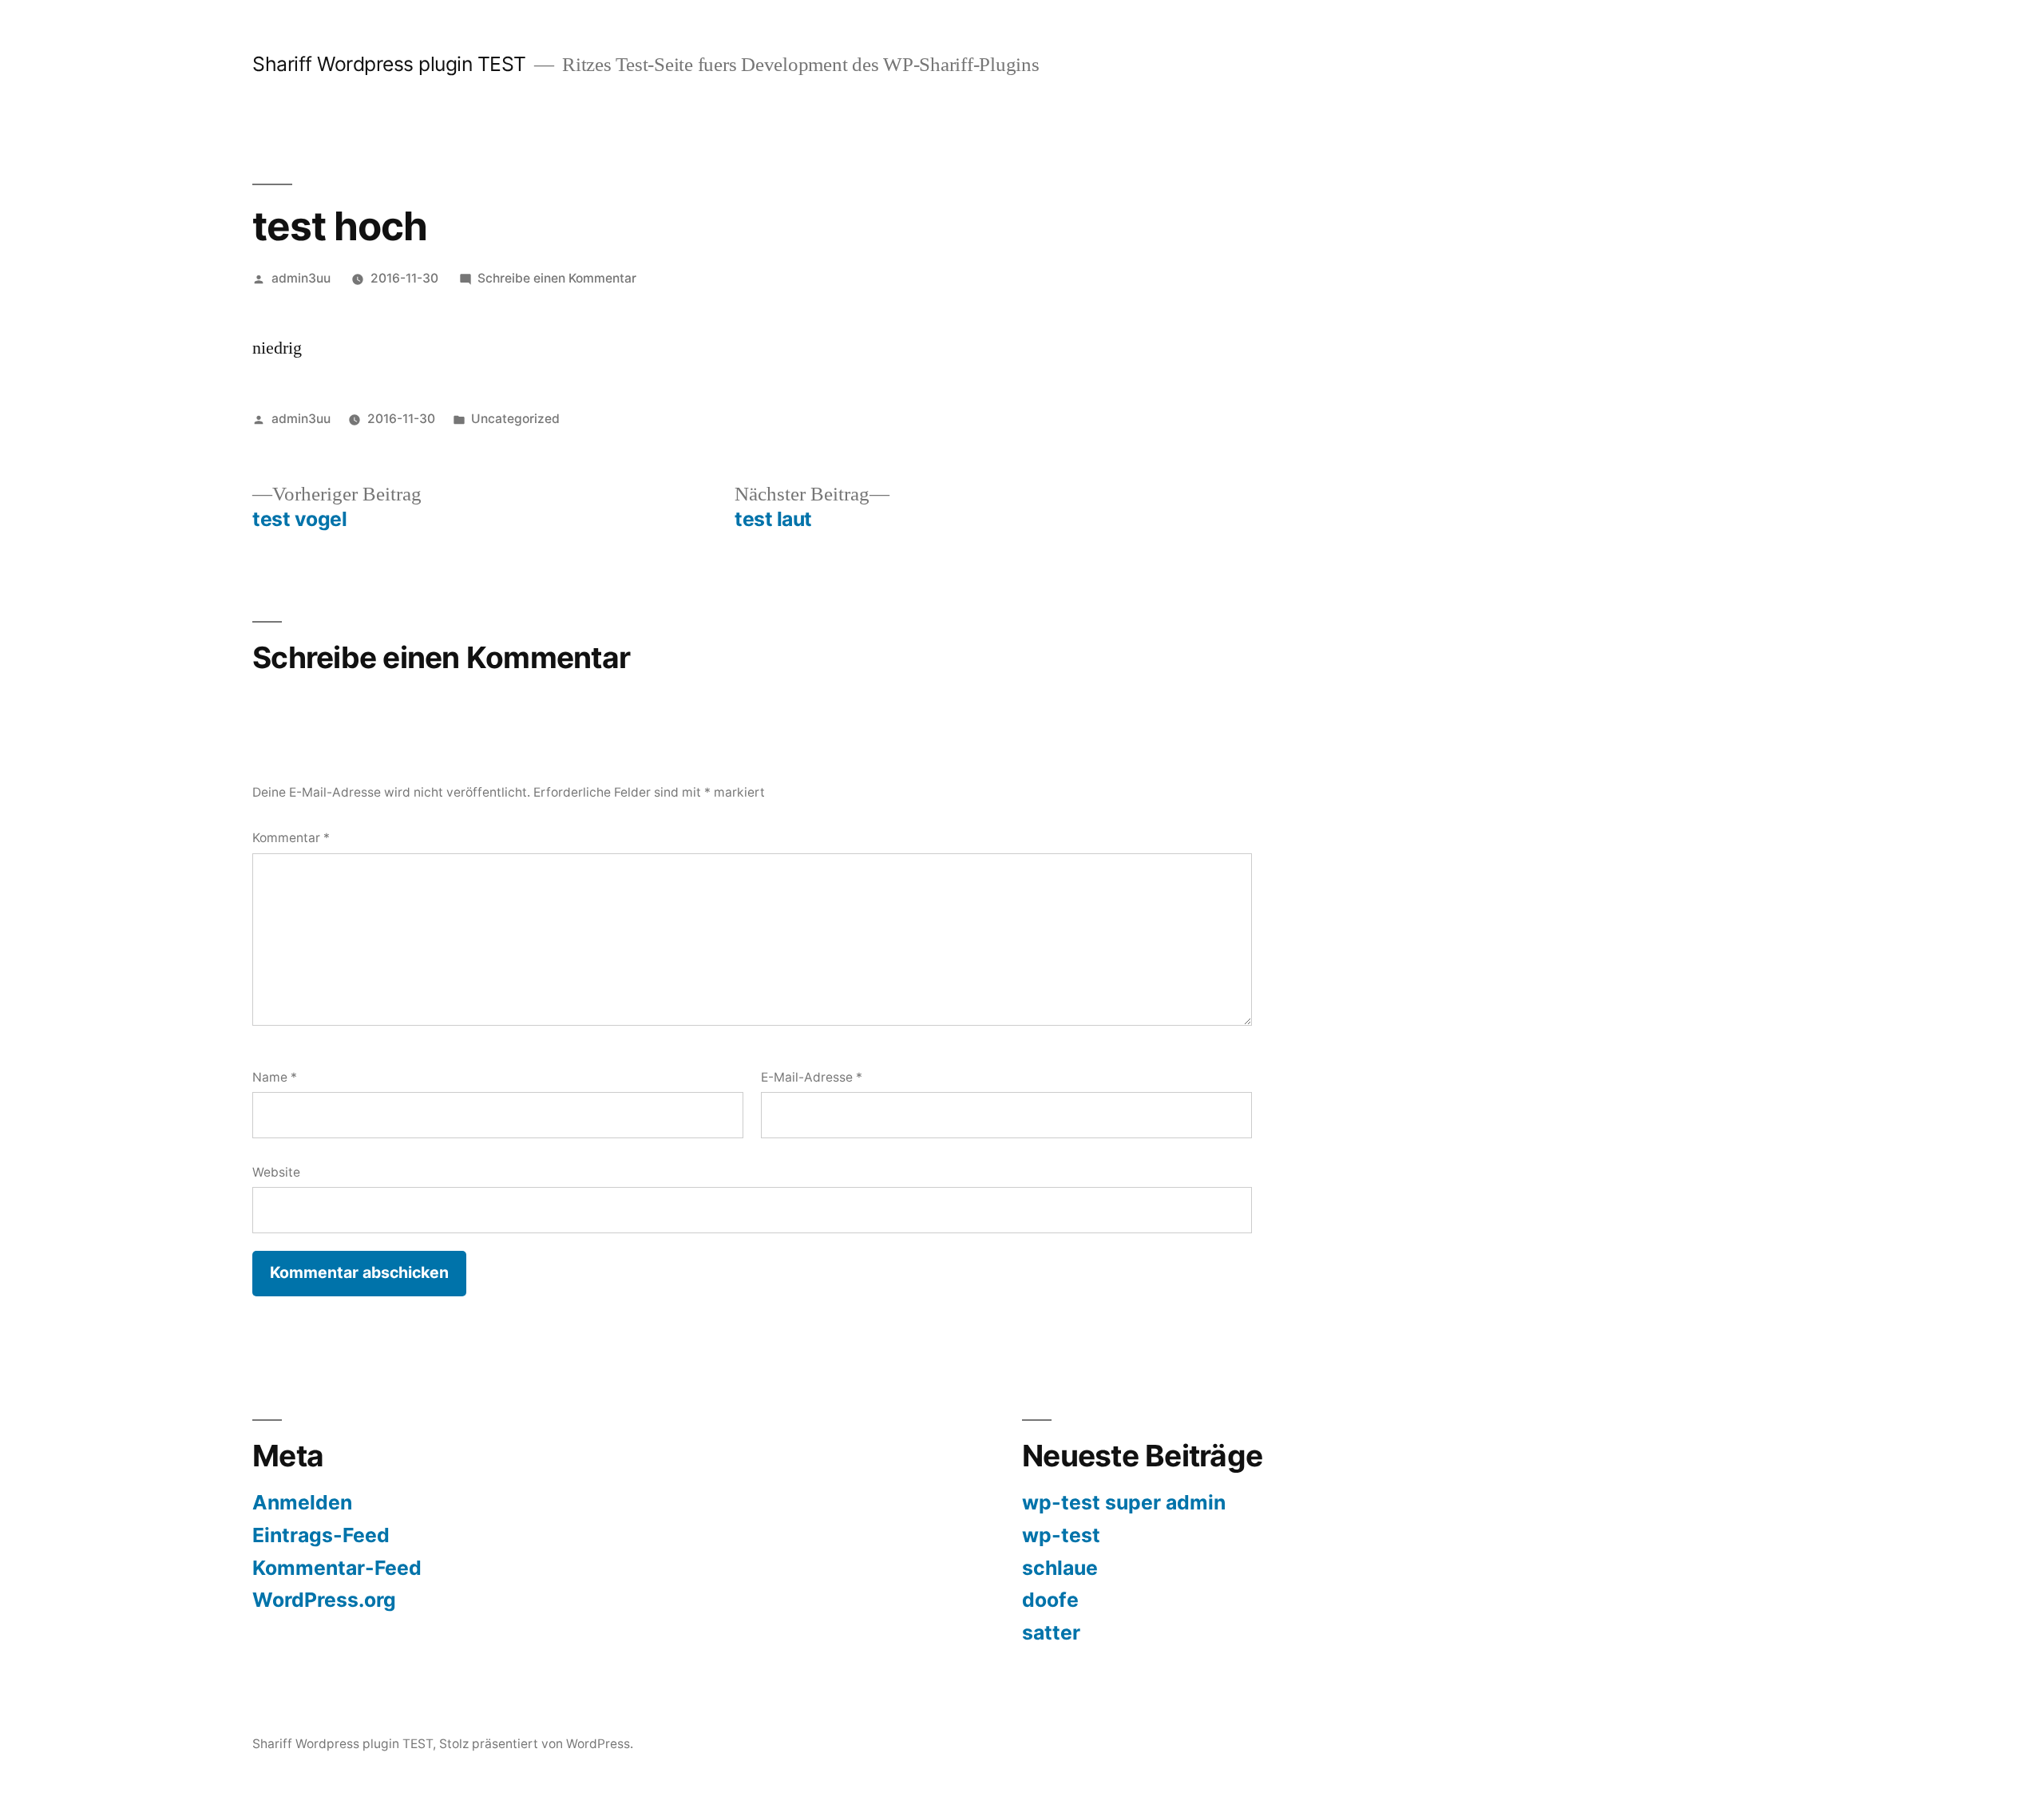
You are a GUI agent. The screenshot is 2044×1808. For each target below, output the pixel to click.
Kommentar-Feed (337, 1568)
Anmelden (302, 1502)
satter (1051, 1632)
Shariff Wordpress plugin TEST (389, 64)
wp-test (1061, 1535)
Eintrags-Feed (321, 1535)
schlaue (1060, 1568)
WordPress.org (324, 1600)
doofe (1050, 1600)
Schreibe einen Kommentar (557, 278)
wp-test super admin (1124, 1502)
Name (275, 1077)
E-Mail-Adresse (812, 1077)
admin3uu (301, 278)
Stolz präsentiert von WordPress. (536, 1744)
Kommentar (291, 838)
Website (276, 1172)
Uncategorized (515, 419)
